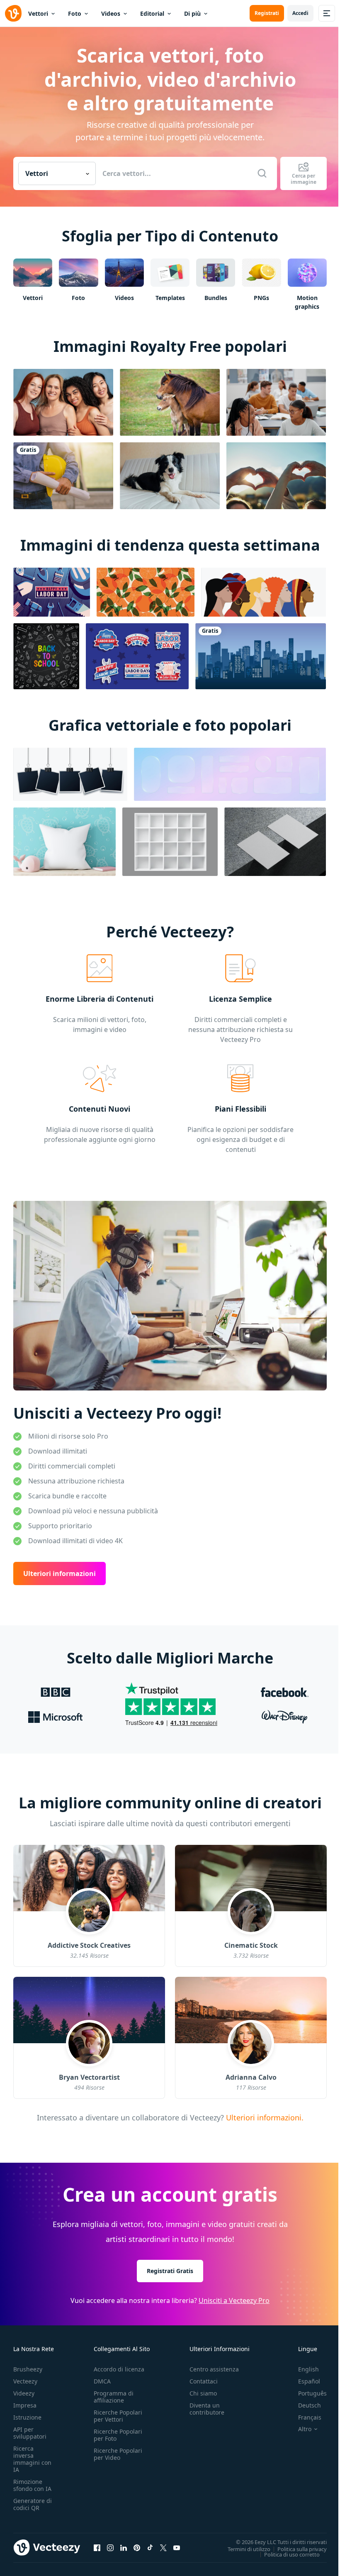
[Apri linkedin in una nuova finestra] (124, 2548)
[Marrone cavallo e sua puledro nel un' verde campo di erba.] (170, 402)
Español (309, 2381)
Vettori (38, 13)
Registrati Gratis (170, 2271)
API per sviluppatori (30, 2433)
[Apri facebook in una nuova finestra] (97, 2548)
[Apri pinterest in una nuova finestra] (137, 2548)
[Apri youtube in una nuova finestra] (177, 2548)
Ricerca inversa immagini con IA (32, 2459)
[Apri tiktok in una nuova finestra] (150, 2548)
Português (312, 2393)
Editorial (152, 13)
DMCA (102, 2381)
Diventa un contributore (207, 2409)
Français (310, 2417)
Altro (305, 2429)
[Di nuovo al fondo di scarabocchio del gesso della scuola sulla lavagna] (46, 656)
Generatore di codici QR (33, 2504)
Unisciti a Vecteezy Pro (234, 2300)
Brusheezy (28, 2369)
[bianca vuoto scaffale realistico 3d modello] (170, 842)
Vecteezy (25, 2381)
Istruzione (27, 2417)
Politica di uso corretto (292, 2554)
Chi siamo (203, 2393)
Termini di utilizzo (249, 2549)
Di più (192, 13)
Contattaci (204, 2381)
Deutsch (310, 2405)
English (308, 2369)
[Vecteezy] (13, 13)
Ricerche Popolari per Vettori (118, 2416)
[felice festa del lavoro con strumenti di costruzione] (52, 592)
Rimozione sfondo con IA (32, 2485)
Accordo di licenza (119, 2369)
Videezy (24, 2393)
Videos (111, 13)
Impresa (25, 2405)
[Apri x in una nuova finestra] (163, 2548)
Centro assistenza (214, 2369)
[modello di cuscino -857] (64, 842)
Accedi (300, 13)
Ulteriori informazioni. (264, 2117)
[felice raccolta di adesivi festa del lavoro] (137, 656)
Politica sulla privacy (302, 2549)
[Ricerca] (262, 173)
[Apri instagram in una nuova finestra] (110, 2548)
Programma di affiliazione (114, 2397)
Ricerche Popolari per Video (118, 2454)
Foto (75, 13)
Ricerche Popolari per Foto (118, 2435)
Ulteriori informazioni (59, 1574)
